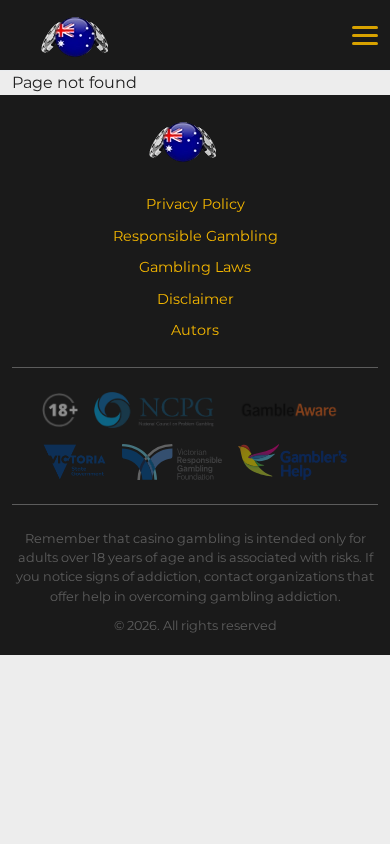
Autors (195, 330)
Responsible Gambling (195, 236)
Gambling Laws (195, 267)
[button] (365, 36)
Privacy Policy (195, 204)
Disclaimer (195, 299)
